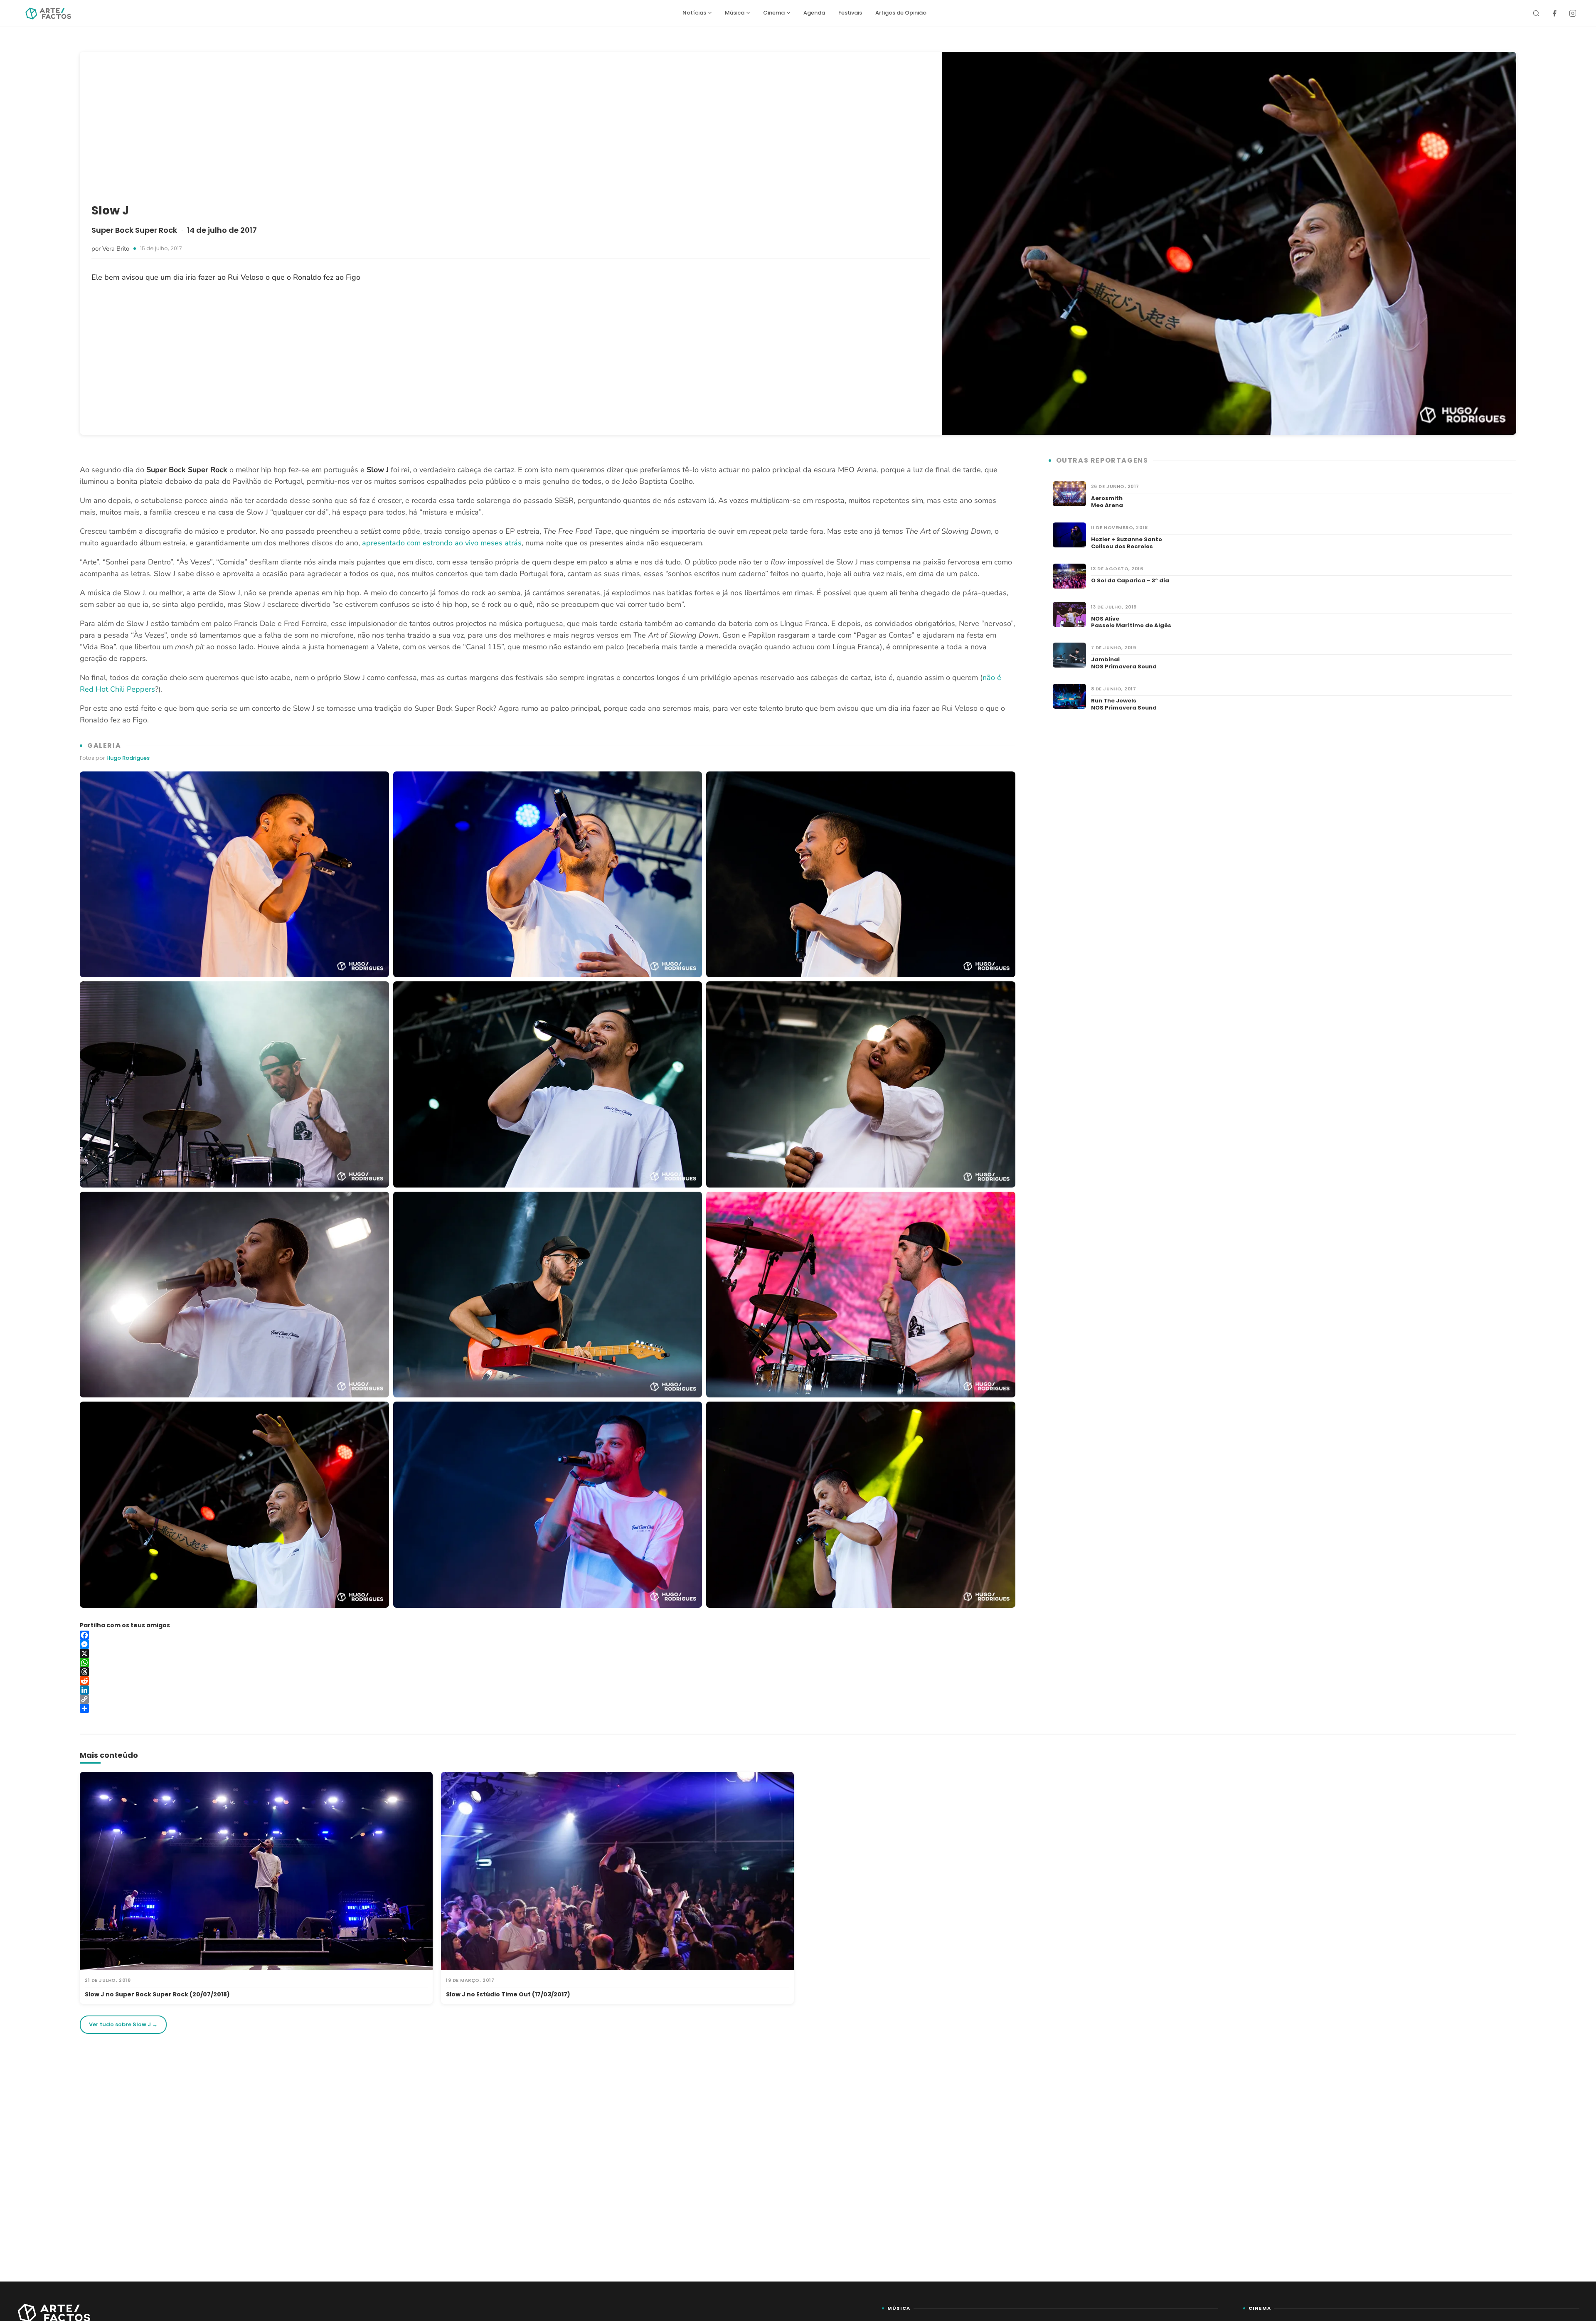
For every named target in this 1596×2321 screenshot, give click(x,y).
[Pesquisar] (1536, 13)
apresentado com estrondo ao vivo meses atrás (442, 543)
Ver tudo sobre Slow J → (123, 2024)
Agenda (814, 13)
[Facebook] (1554, 13)
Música (735, 13)
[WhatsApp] (548, 1663)
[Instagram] (1573, 13)
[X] (548, 1653)
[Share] (548, 1708)
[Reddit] (548, 1681)
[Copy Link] (548, 1699)
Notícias (694, 13)
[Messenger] (548, 1644)
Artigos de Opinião (901, 13)
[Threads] (548, 1672)
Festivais (850, 13)
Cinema (774, 13)
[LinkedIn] (548, 1690)
